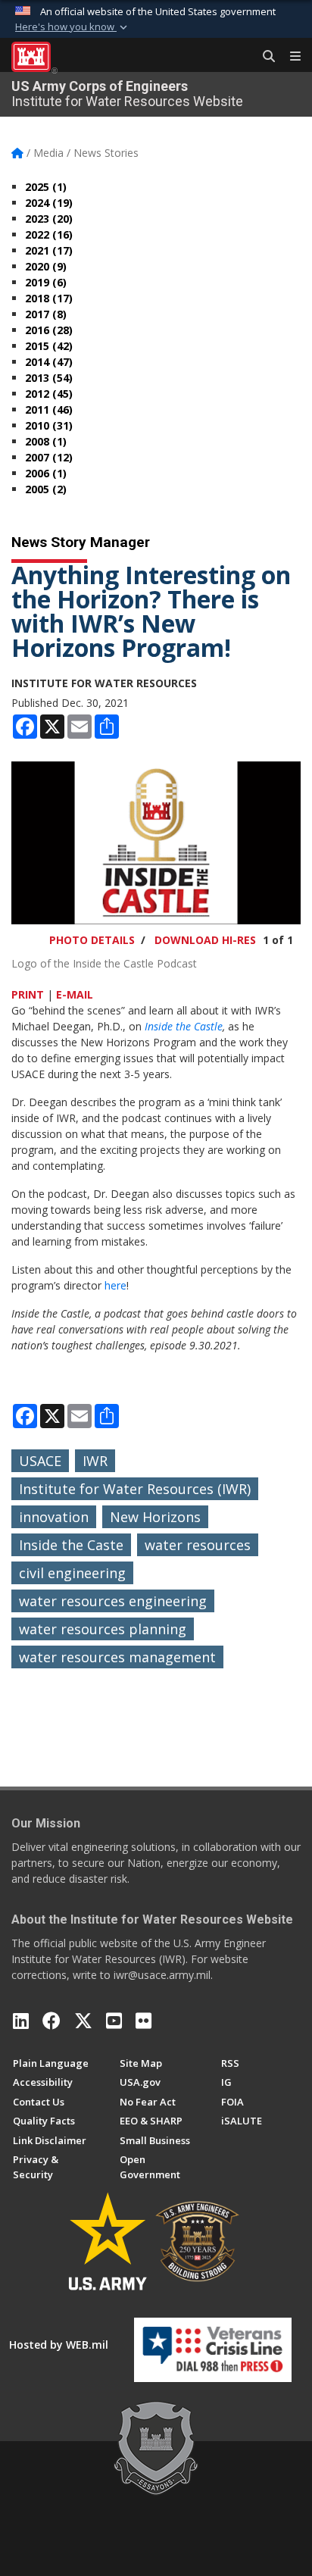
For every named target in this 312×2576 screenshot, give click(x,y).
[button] (73, 27)
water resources (198, 1545)
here (115, 1285)
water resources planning (103, 1629)
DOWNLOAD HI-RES (205, 940)
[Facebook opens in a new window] (51, 2021)
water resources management (117, 1657)
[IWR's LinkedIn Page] (21, 2021)
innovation (54, 1517)
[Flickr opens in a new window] (144, 2021)
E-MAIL (75, 994)
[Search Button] (264, 57)
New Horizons (155, 1517)
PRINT (28, 994)
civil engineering (72, 1573)
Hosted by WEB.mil (59, 2345)
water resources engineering (113, 1601)
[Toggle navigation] (289, 57)
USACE (40, 1461)
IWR (95, 1461)
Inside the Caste (71, 1545)
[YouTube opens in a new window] (114, 2021)
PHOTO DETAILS (92, 940)
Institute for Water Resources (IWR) (135, 1489)
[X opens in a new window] (83, 2021)
